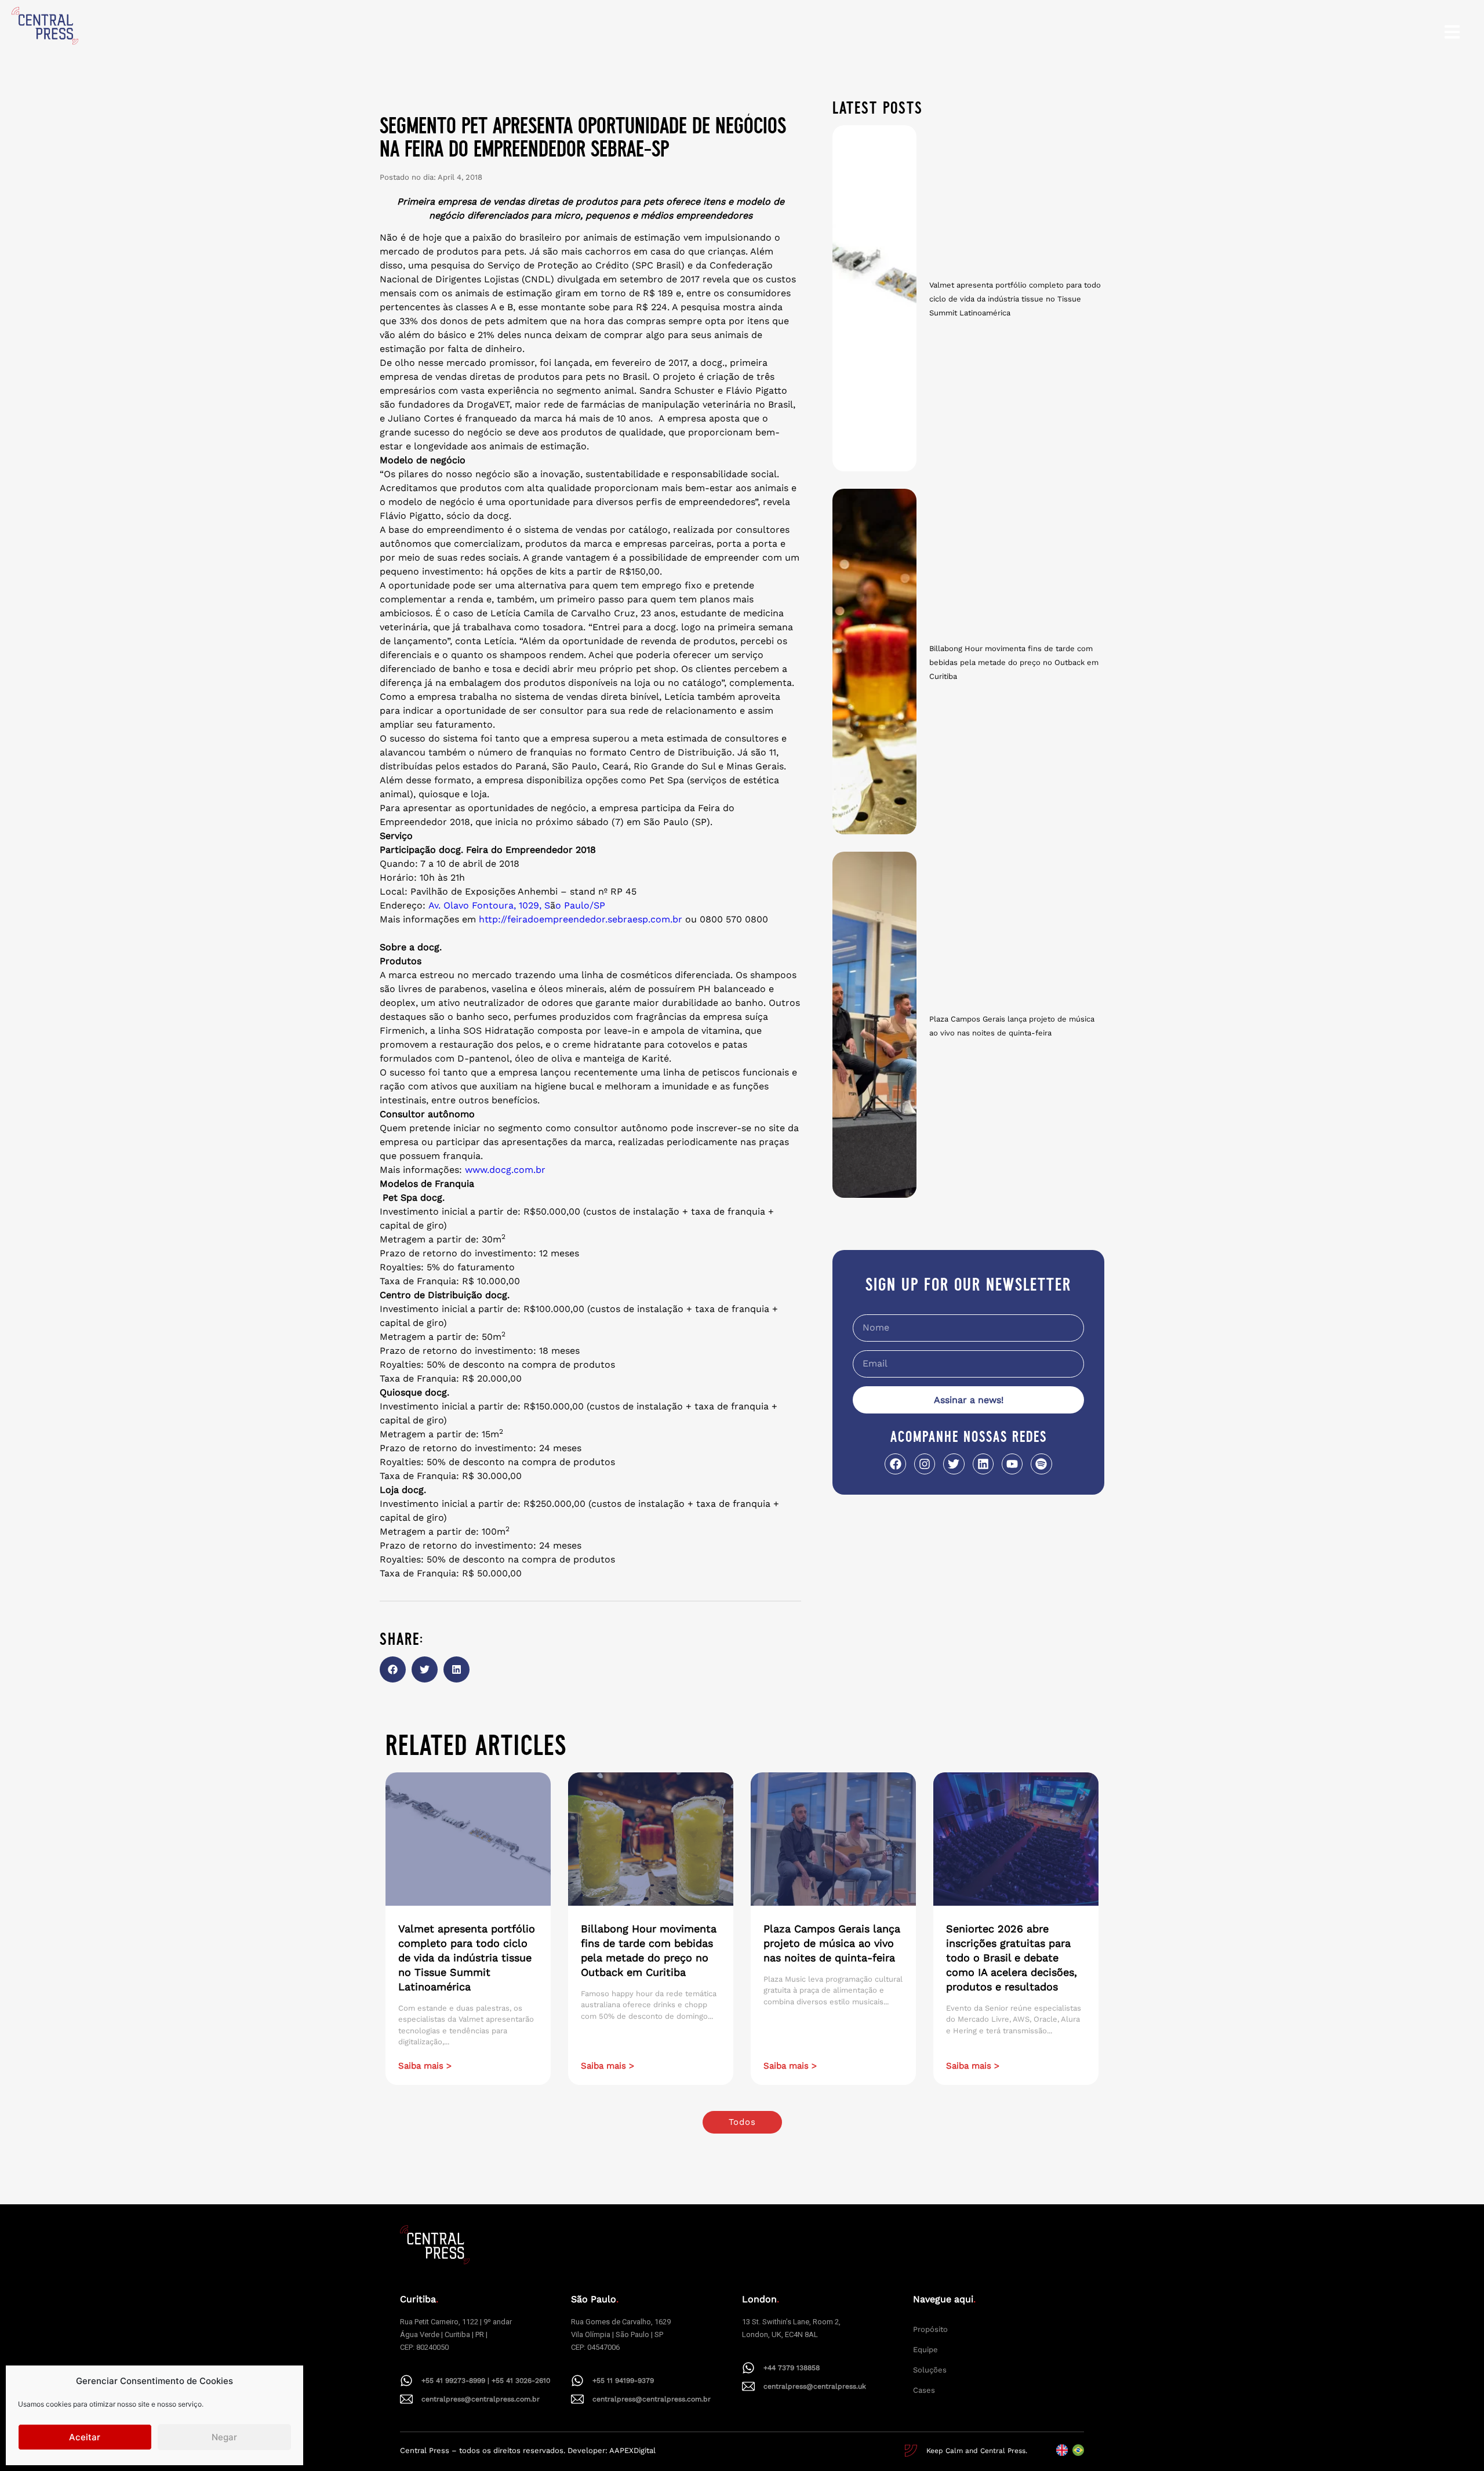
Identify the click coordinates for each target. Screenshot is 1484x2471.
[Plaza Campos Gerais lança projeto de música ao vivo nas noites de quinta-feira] (874, 1025)
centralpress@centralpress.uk (815, 2386)
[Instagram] (925, 1464)
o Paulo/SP (580, 905)
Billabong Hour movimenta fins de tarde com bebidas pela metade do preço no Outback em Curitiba (1014, 662)
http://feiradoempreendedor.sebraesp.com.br (581, 919)
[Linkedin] (983, 1464)
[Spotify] (1041, 1464)
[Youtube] (1012, 1464)
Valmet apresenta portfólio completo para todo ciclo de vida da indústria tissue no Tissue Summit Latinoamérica (1015, 299)
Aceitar (85, 2437)
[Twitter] (954, 1464)
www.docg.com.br (505, 1170)
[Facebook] (895, 1464)
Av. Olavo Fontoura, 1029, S (489, 905)
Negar (224, 2437)
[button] (393, 1669)
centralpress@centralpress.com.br (481, 2399)
